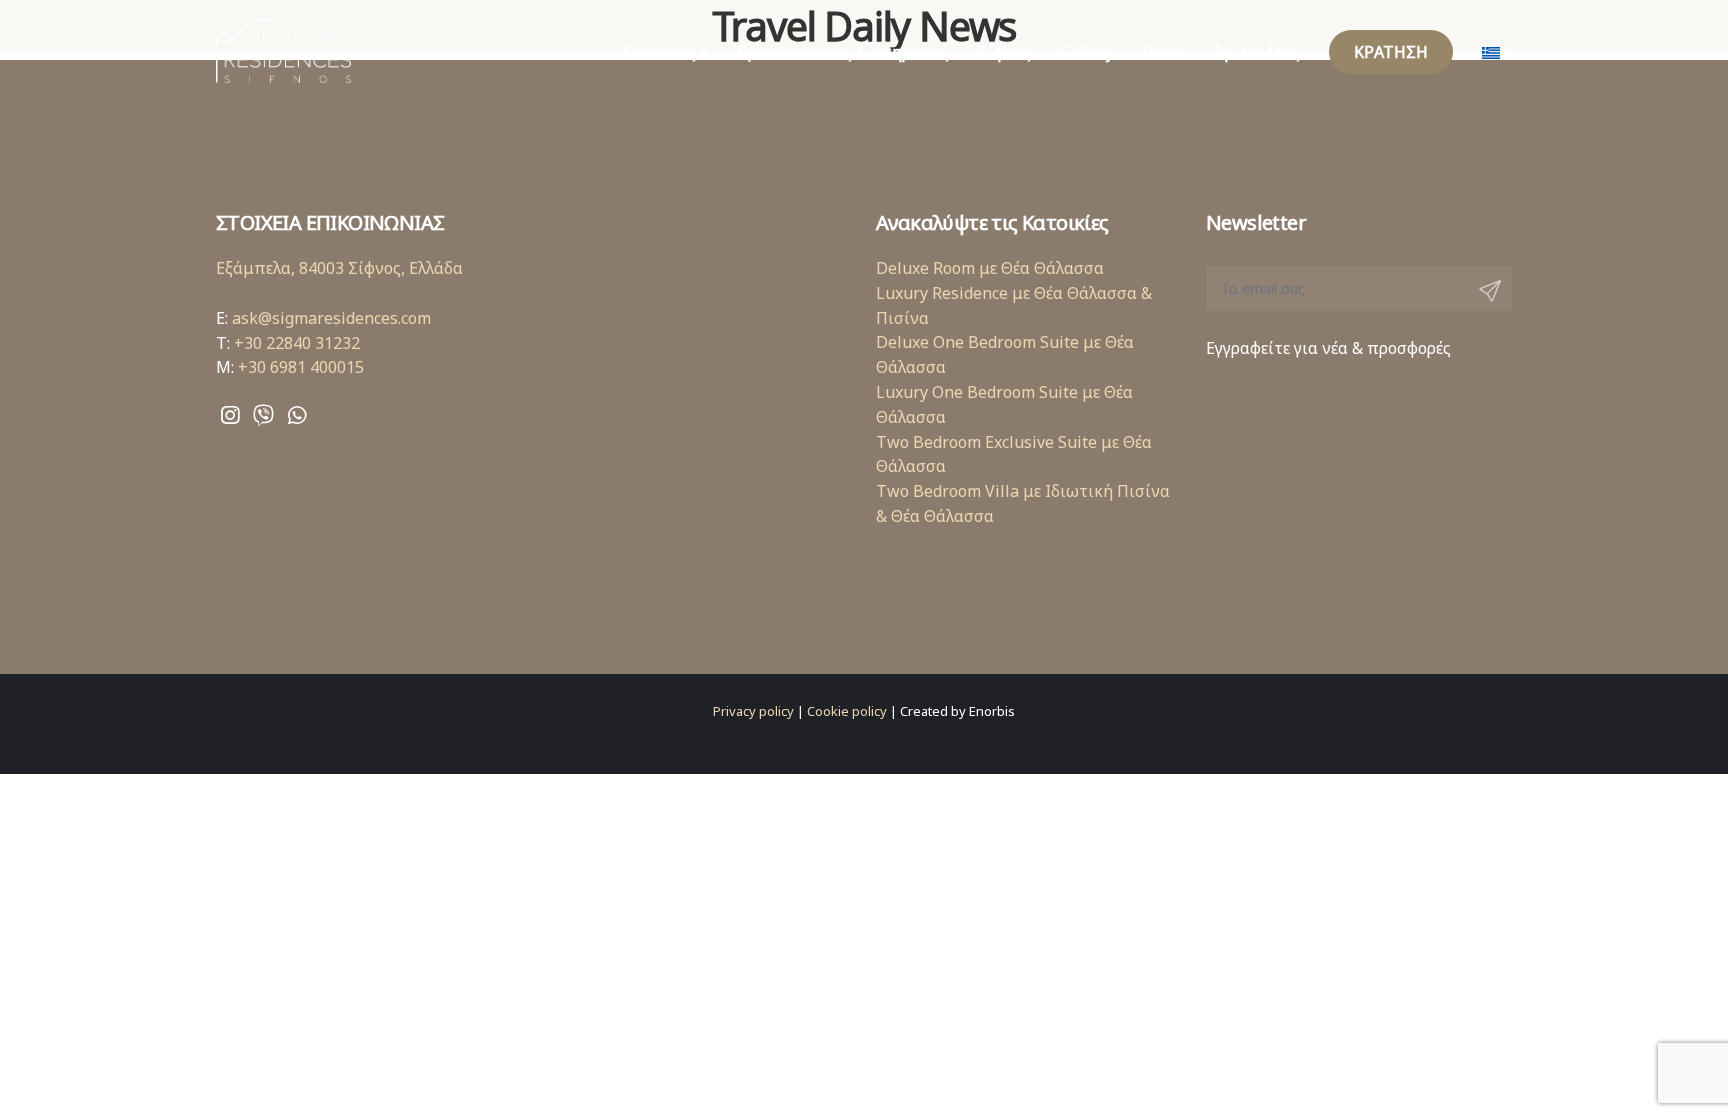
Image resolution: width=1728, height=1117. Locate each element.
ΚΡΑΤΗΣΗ (1391, 52)
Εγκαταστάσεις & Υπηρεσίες (843, 52)
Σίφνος (1004, 52)
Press (1164, 52)
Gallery (1087, 52)
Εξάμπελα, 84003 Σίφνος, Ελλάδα (339, 268)
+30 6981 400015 (301, 367)
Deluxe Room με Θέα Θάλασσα (990, 268)
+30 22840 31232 (297, 343)
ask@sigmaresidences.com (331, 318)
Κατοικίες (659, 52)
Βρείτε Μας (1257, 52)
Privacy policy (753, 711)
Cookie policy (847, 711)
